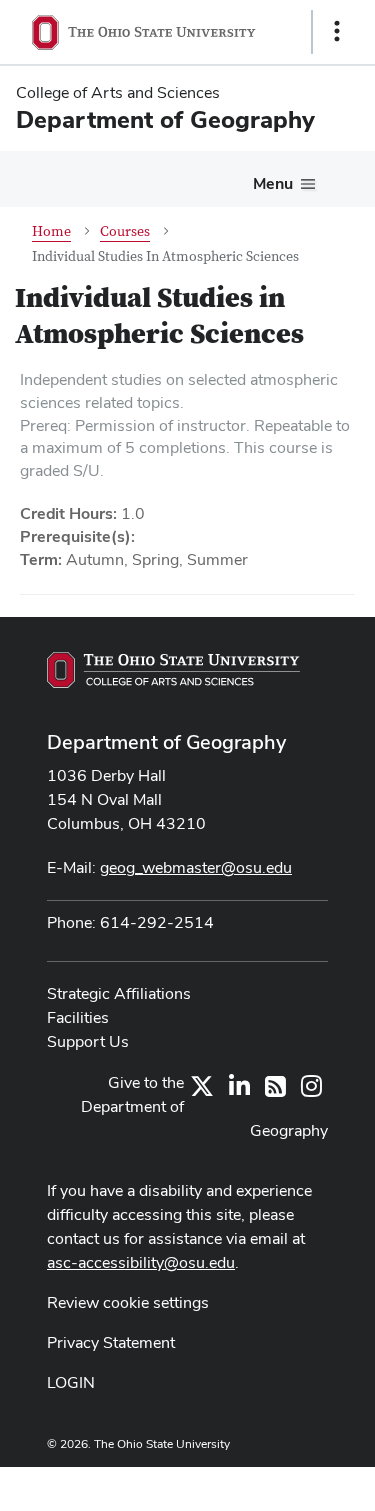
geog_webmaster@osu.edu (196, 867)
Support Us (88, 1041)
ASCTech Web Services (266, 1484)
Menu (273, 183)
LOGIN (71, 1382)
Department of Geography (166, 742)
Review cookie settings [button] (128, 1302)
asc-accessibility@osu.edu (141, 1262)
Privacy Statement (111, 1342)
